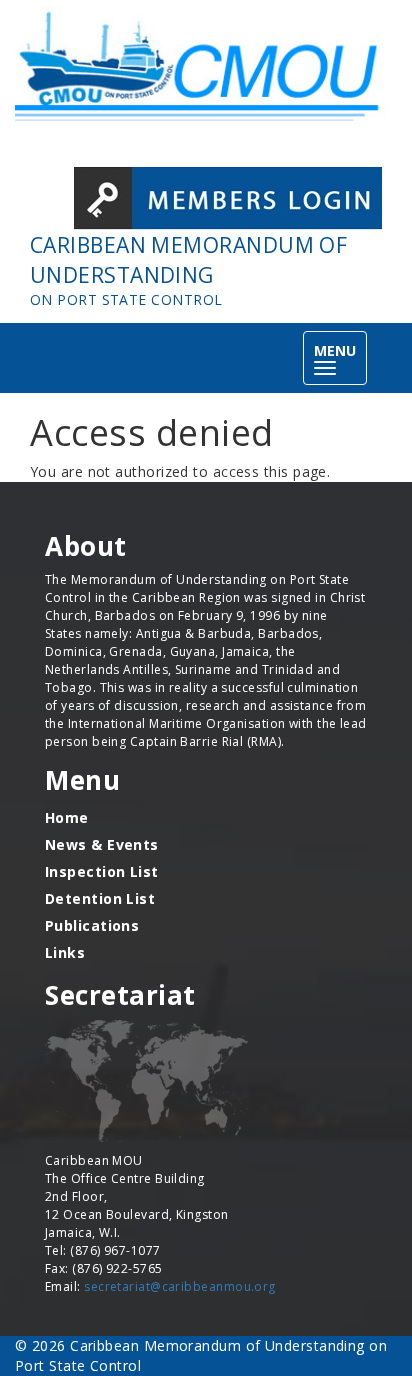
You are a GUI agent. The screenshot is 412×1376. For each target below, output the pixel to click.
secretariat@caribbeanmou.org (180, 1286)
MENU (340, 359)
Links (65, 952)
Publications (92, 925)
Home (67, 817)
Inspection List (102, 871)
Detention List (100, 898)
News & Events (102, 844)
